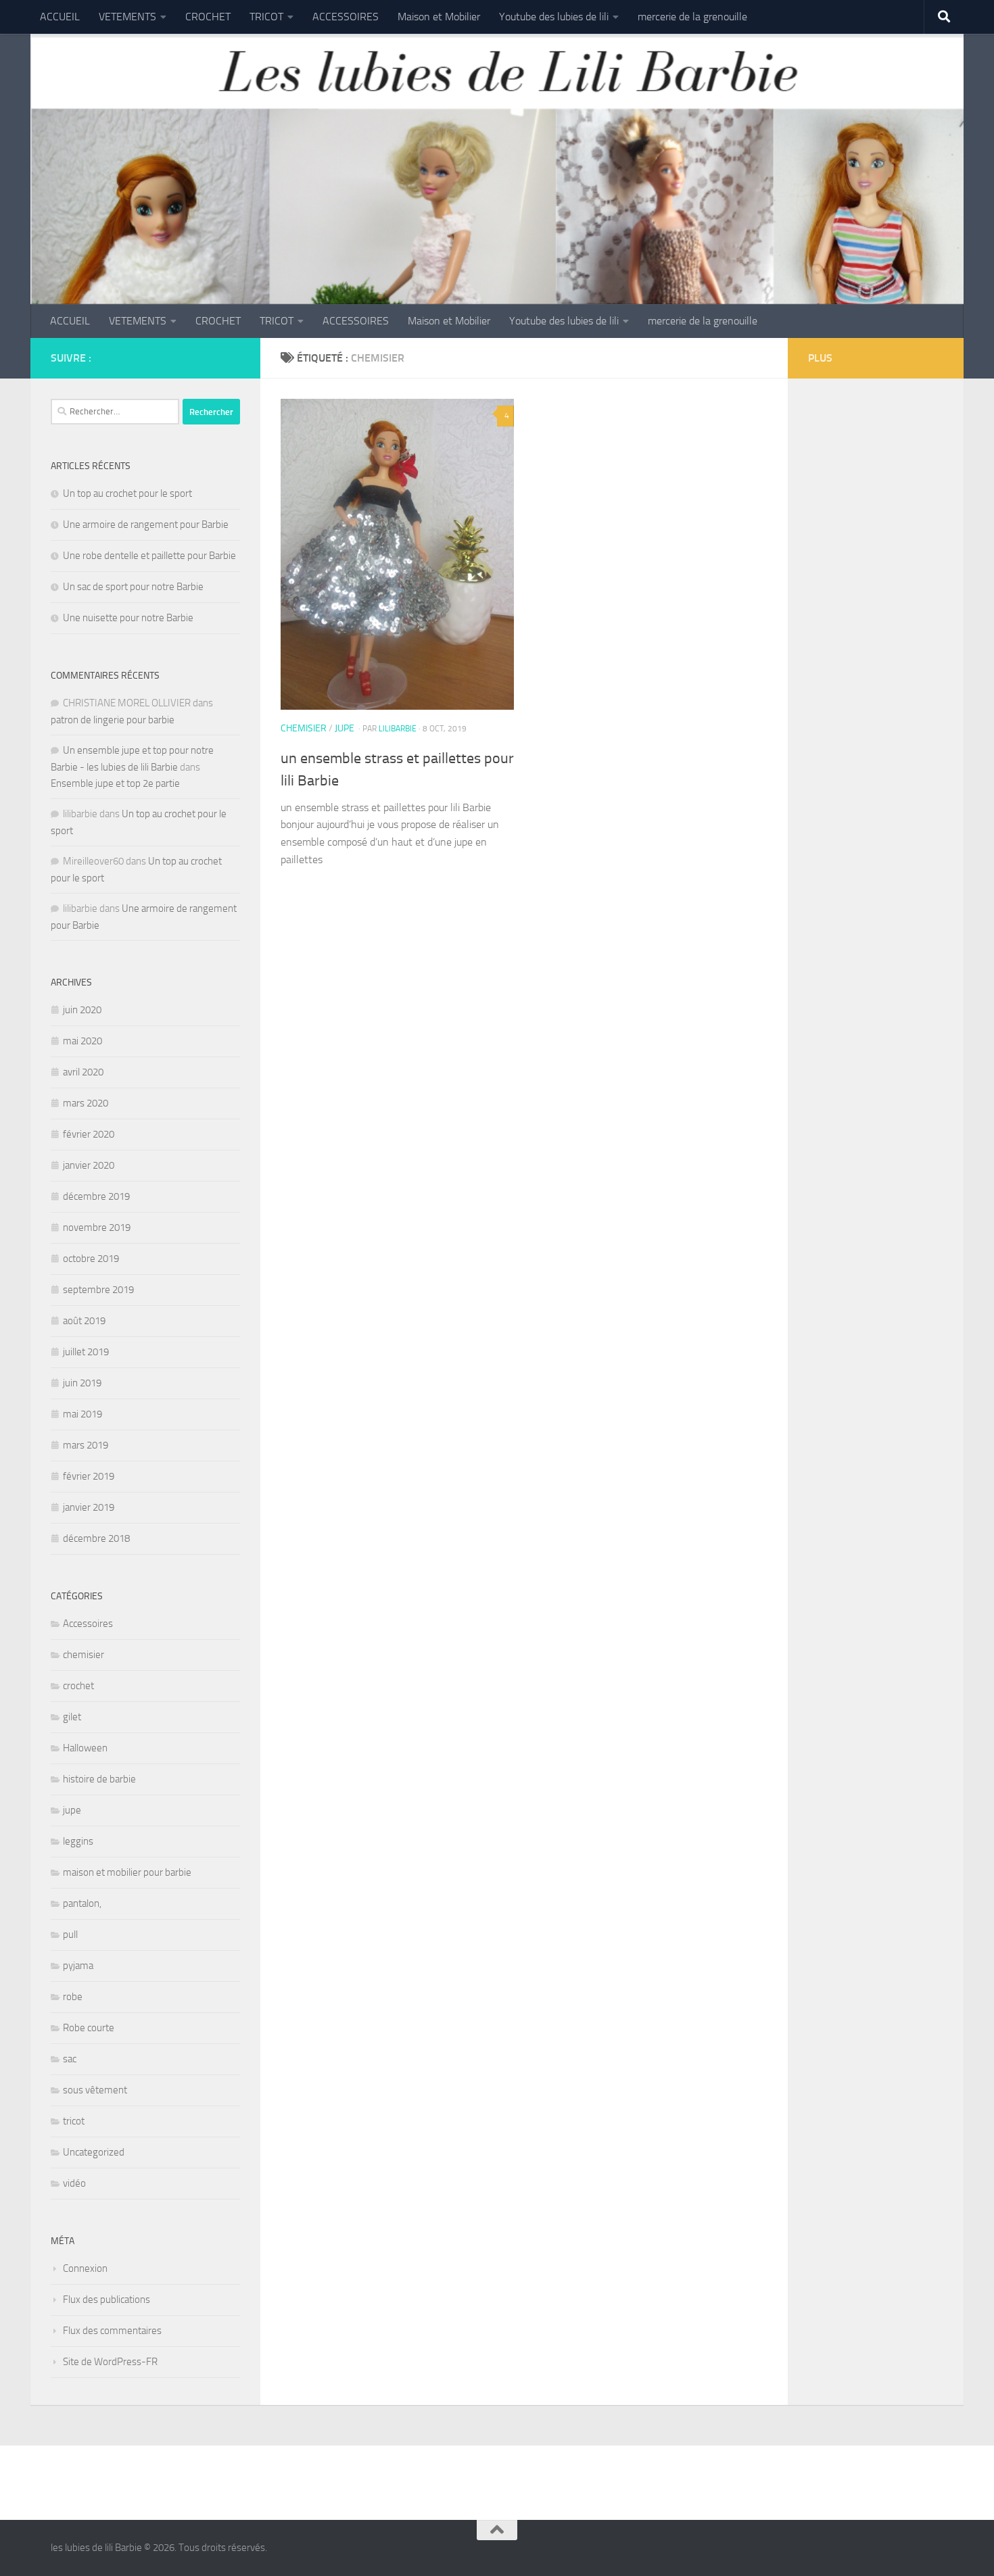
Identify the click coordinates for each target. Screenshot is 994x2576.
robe (73, 1997)
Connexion (85, 2268)
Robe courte (89, 2028)
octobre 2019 (91, 1259)
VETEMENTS (127, 17)
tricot (74, 2121)
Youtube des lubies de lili (554, 17)
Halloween (85, 1748)
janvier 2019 (89, 1507)
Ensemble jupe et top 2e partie (115, 783)
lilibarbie (398, 729)
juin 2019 (82, 1383)
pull (70, 1935)
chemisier (304, 728)
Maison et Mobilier (439, 17)
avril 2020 (83, 1072)
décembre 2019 (96, 1196)
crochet (78, 1686)
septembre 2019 (98, 1290)
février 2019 (89, 1476)
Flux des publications (106, 2300)
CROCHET (208, 17)
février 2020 (89, 1134)
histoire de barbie (99, 1779)
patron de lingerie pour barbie (113, 720)
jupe (345, 728)
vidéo (74, 2183)
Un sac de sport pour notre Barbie (133, 587)
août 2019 (84, 1321)
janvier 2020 (89, 1165)
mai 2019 (82, 1414)
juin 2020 (82, 1010)
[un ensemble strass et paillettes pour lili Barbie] (397, 554)
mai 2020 (82, 1041)
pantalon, (82, 1903)
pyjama (78, 1966)
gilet (72, 1717)
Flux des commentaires (112, 2331)
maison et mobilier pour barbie (127, 1872)
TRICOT (266, 17)
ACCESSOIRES (346, 17)
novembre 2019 (97, 1228)
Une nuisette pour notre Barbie (128, 618)
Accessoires (88, 1624)
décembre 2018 (96, 1538)
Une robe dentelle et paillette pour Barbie (149, 556)
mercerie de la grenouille (692, 17)
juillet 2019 (86, 1352)
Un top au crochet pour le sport (127, 493)
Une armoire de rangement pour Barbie (146, 525)
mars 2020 (86, 1103)
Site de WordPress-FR (110, 2362)
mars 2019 (86, 1445)
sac (70, 2059)
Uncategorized (94, 2152)
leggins (78, 1841)
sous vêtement (95, 2090)
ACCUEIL (60, 17)
